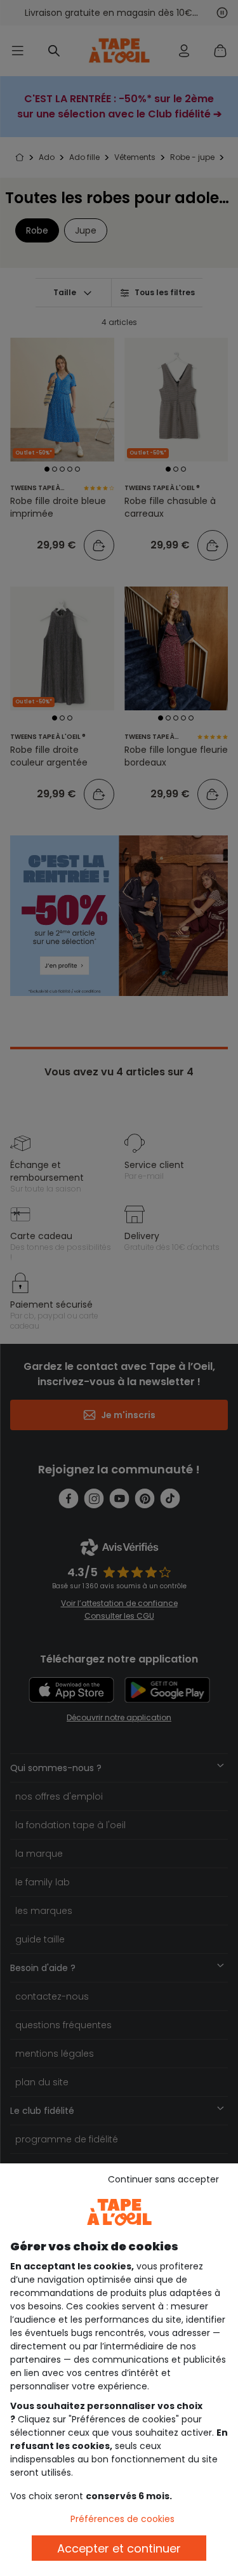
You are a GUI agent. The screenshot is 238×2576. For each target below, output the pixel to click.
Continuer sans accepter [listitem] (163, 2179)
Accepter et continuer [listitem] (119, 2548)
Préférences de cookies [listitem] (122, 2519)
